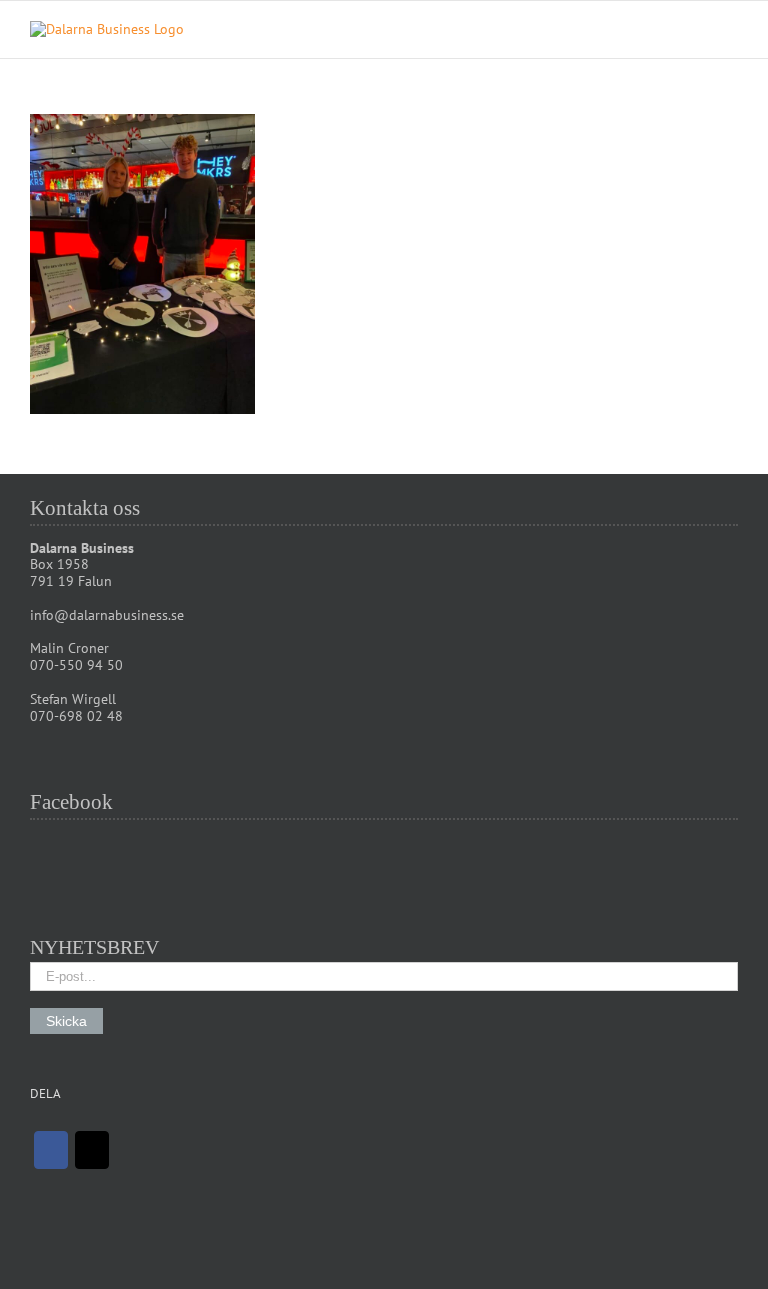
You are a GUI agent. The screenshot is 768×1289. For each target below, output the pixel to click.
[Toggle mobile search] (694, 31)
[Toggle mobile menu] (730, 31)
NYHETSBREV (94, 947)
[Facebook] (51, 1150)
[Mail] (92, 1150)
